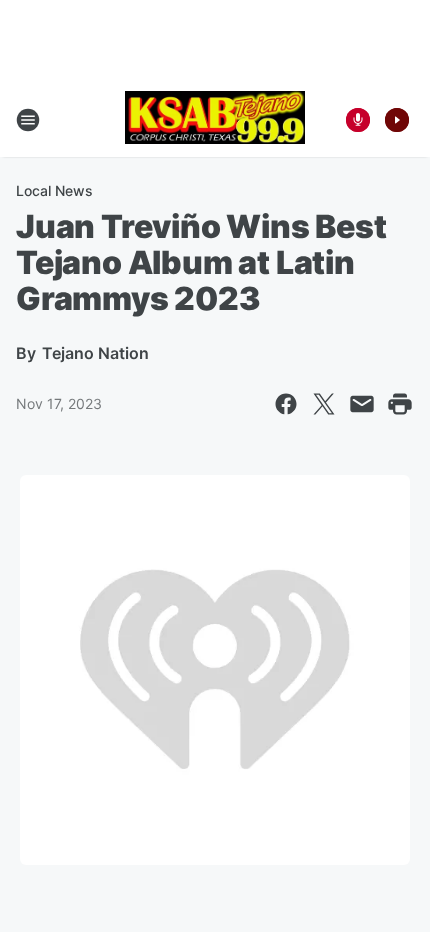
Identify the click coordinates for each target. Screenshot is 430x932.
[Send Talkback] (358, 120)
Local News (54, 190)
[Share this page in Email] (362, 404)
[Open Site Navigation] (28, 120)
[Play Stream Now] (397, 120)
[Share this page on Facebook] (286, 404)
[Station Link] (215, 119)
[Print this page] (400, 404)
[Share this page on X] (324, 404)
